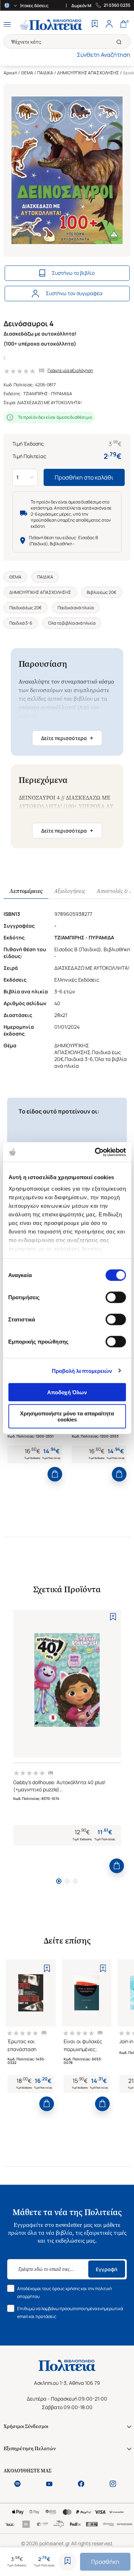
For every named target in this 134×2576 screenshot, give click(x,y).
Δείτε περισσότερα (67, 738)
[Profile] (109, 25)
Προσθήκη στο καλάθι (84, 477)
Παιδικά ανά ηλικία (76, 608)
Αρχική (10, 73)
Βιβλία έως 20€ (102, 592)
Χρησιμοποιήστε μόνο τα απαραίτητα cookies (67, 1416)
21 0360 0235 (117, 5)
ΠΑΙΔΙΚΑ (45, 73)
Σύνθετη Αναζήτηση (104, 55)
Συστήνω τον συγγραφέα (74, 293)
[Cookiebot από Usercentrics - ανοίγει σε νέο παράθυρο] (95, 1152)
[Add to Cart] (55, 1474)
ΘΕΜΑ (27, 73)
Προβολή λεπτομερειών (82, 1371)
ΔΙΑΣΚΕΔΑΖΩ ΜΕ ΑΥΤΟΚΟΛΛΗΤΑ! (49, 403)
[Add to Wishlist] (68, 2562)
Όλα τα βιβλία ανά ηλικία (72, 623)
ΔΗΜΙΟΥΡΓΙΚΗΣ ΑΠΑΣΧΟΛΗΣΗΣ (88, 73)
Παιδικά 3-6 (21, 623)
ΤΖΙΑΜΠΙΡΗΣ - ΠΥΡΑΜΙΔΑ (48, 394)
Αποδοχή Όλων (67, 1392)
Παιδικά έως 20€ (26, 608)
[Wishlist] (95, 25)
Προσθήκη (105, 2562)
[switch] (116, 1297)
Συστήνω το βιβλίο (73, 273)
